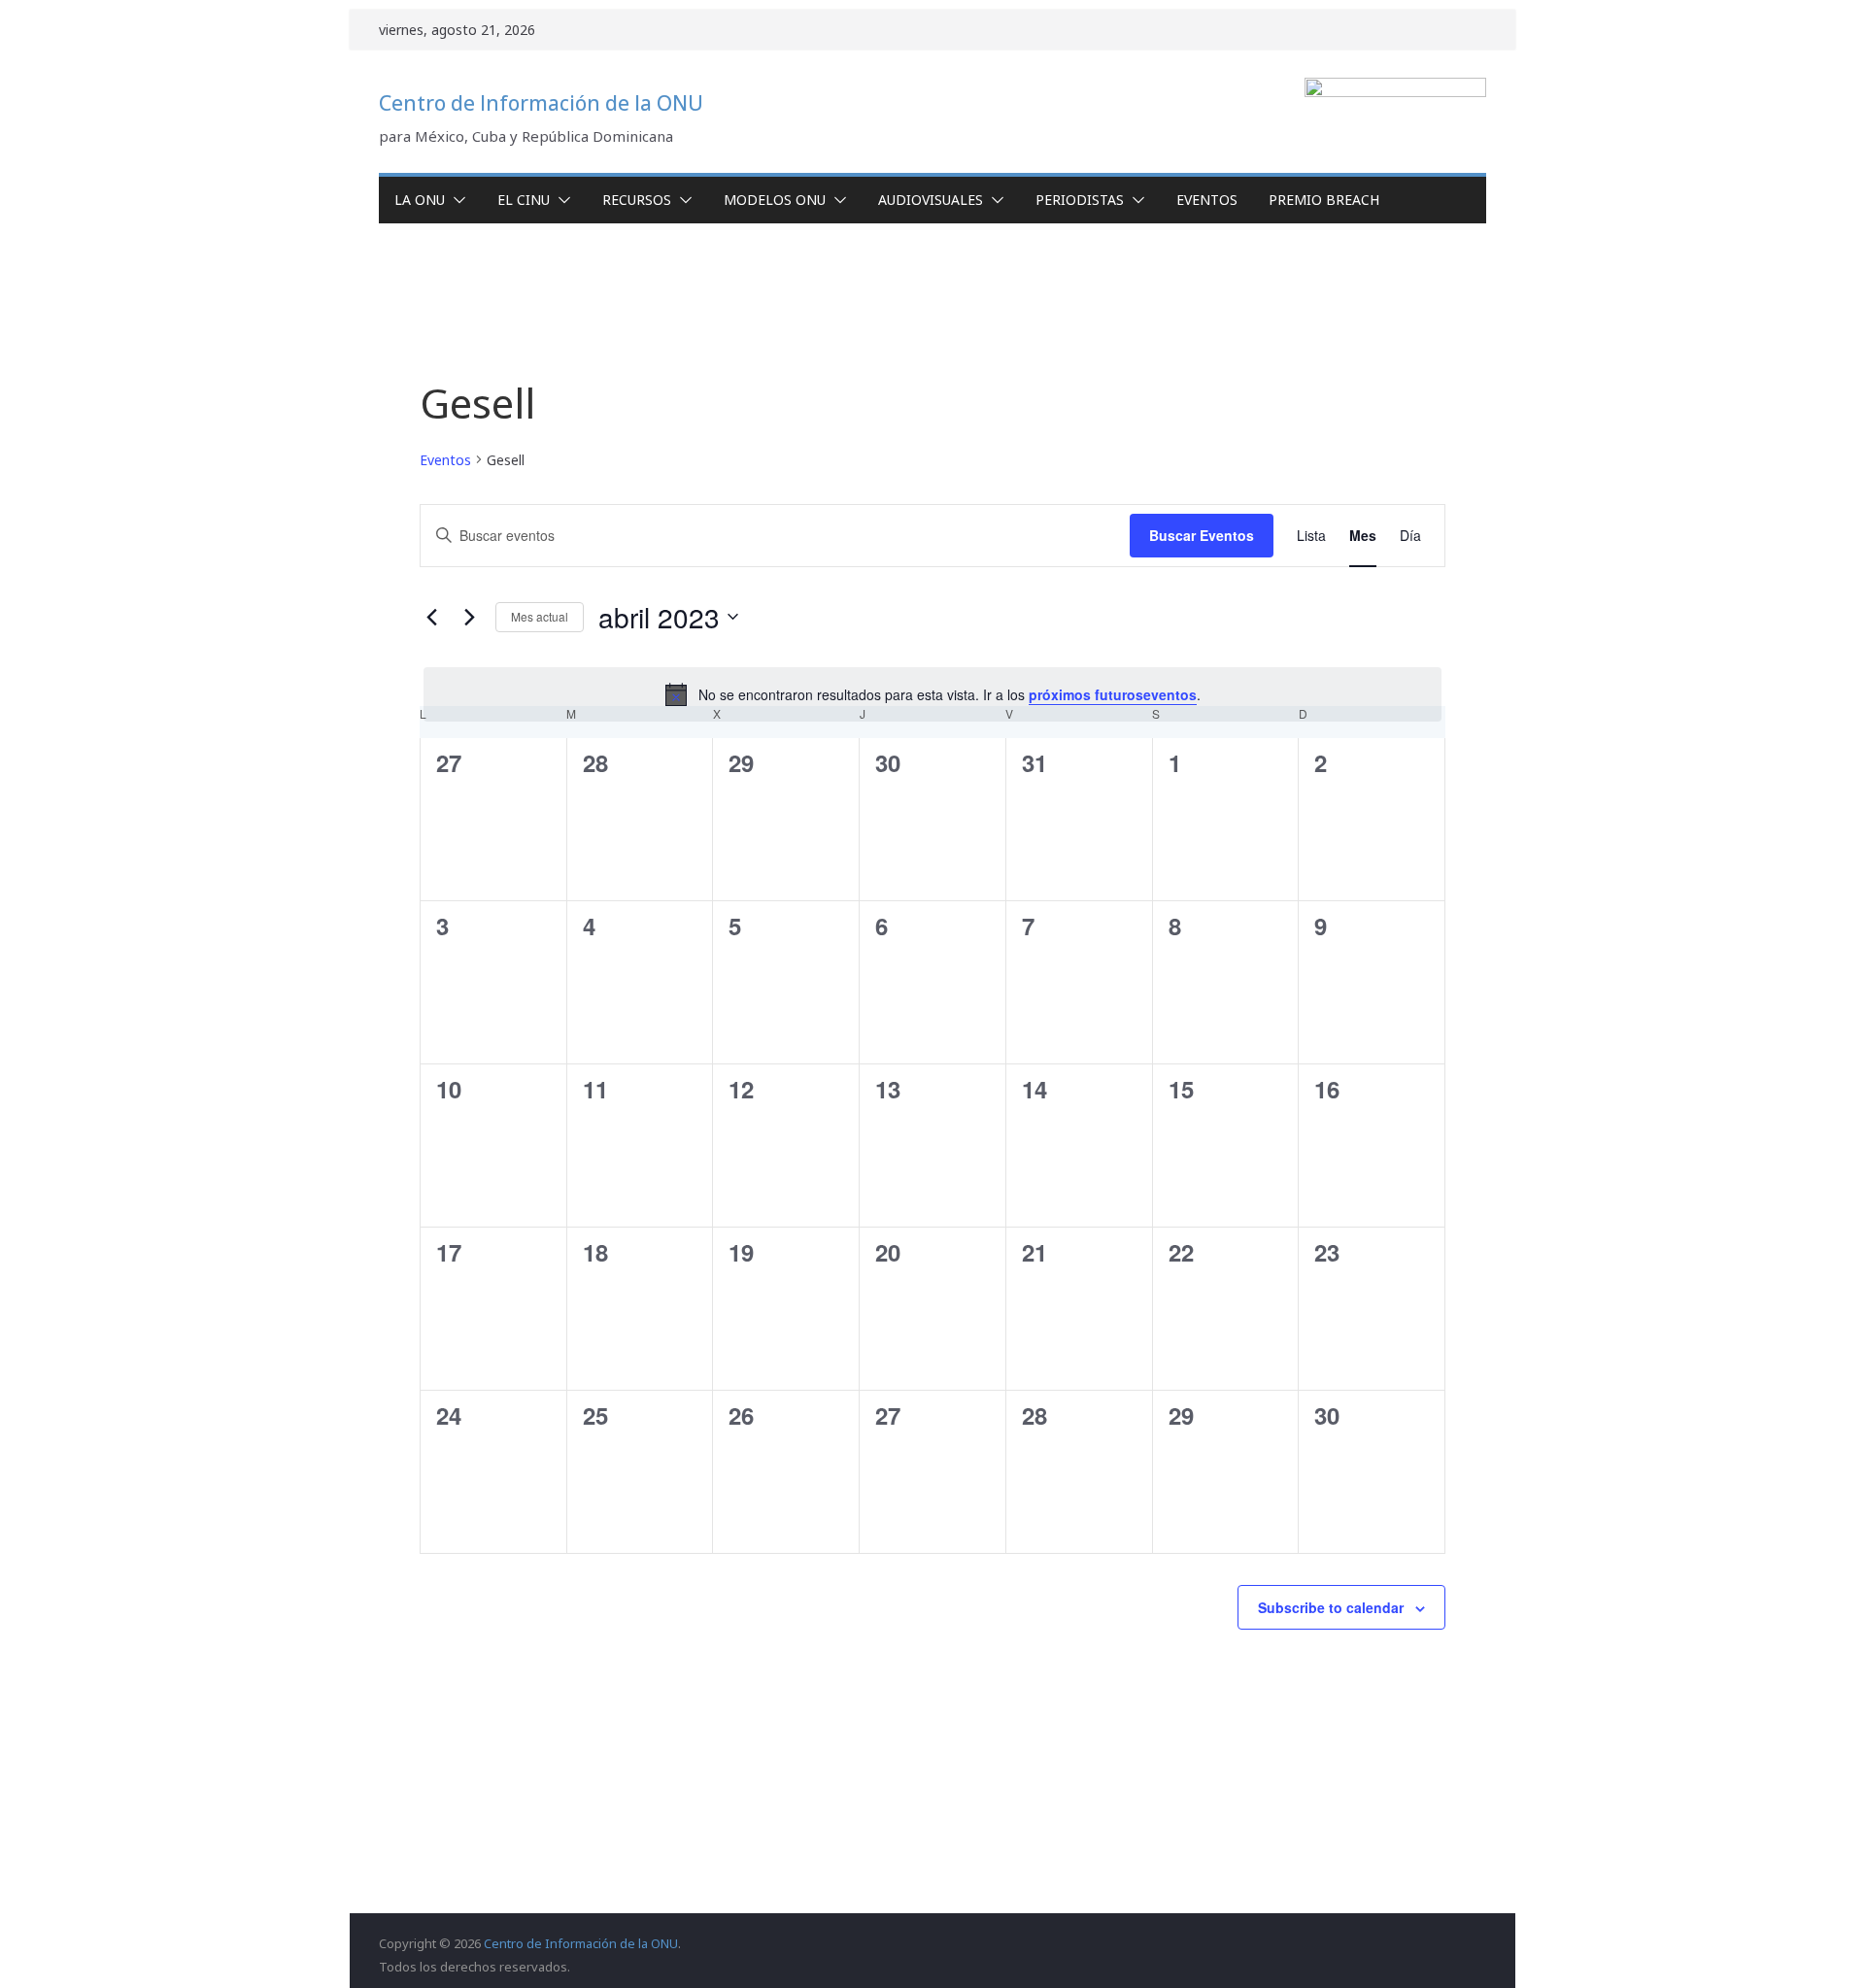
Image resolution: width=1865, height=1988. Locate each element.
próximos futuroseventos (1113, 694)
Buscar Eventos (1202, 535)
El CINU (524, 200)
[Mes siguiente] (469, 617)
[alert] (932, 694)
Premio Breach (1324, 200)
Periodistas (1080, 200)
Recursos (637, 200)
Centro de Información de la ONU (541, 103)
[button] (456, 200)
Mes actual (540, 616)
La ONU (420, 200)
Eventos (1207, 200)
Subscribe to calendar (1331, 1607)
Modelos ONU (775, 200)
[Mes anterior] (431, 617)
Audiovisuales (931, 200)
